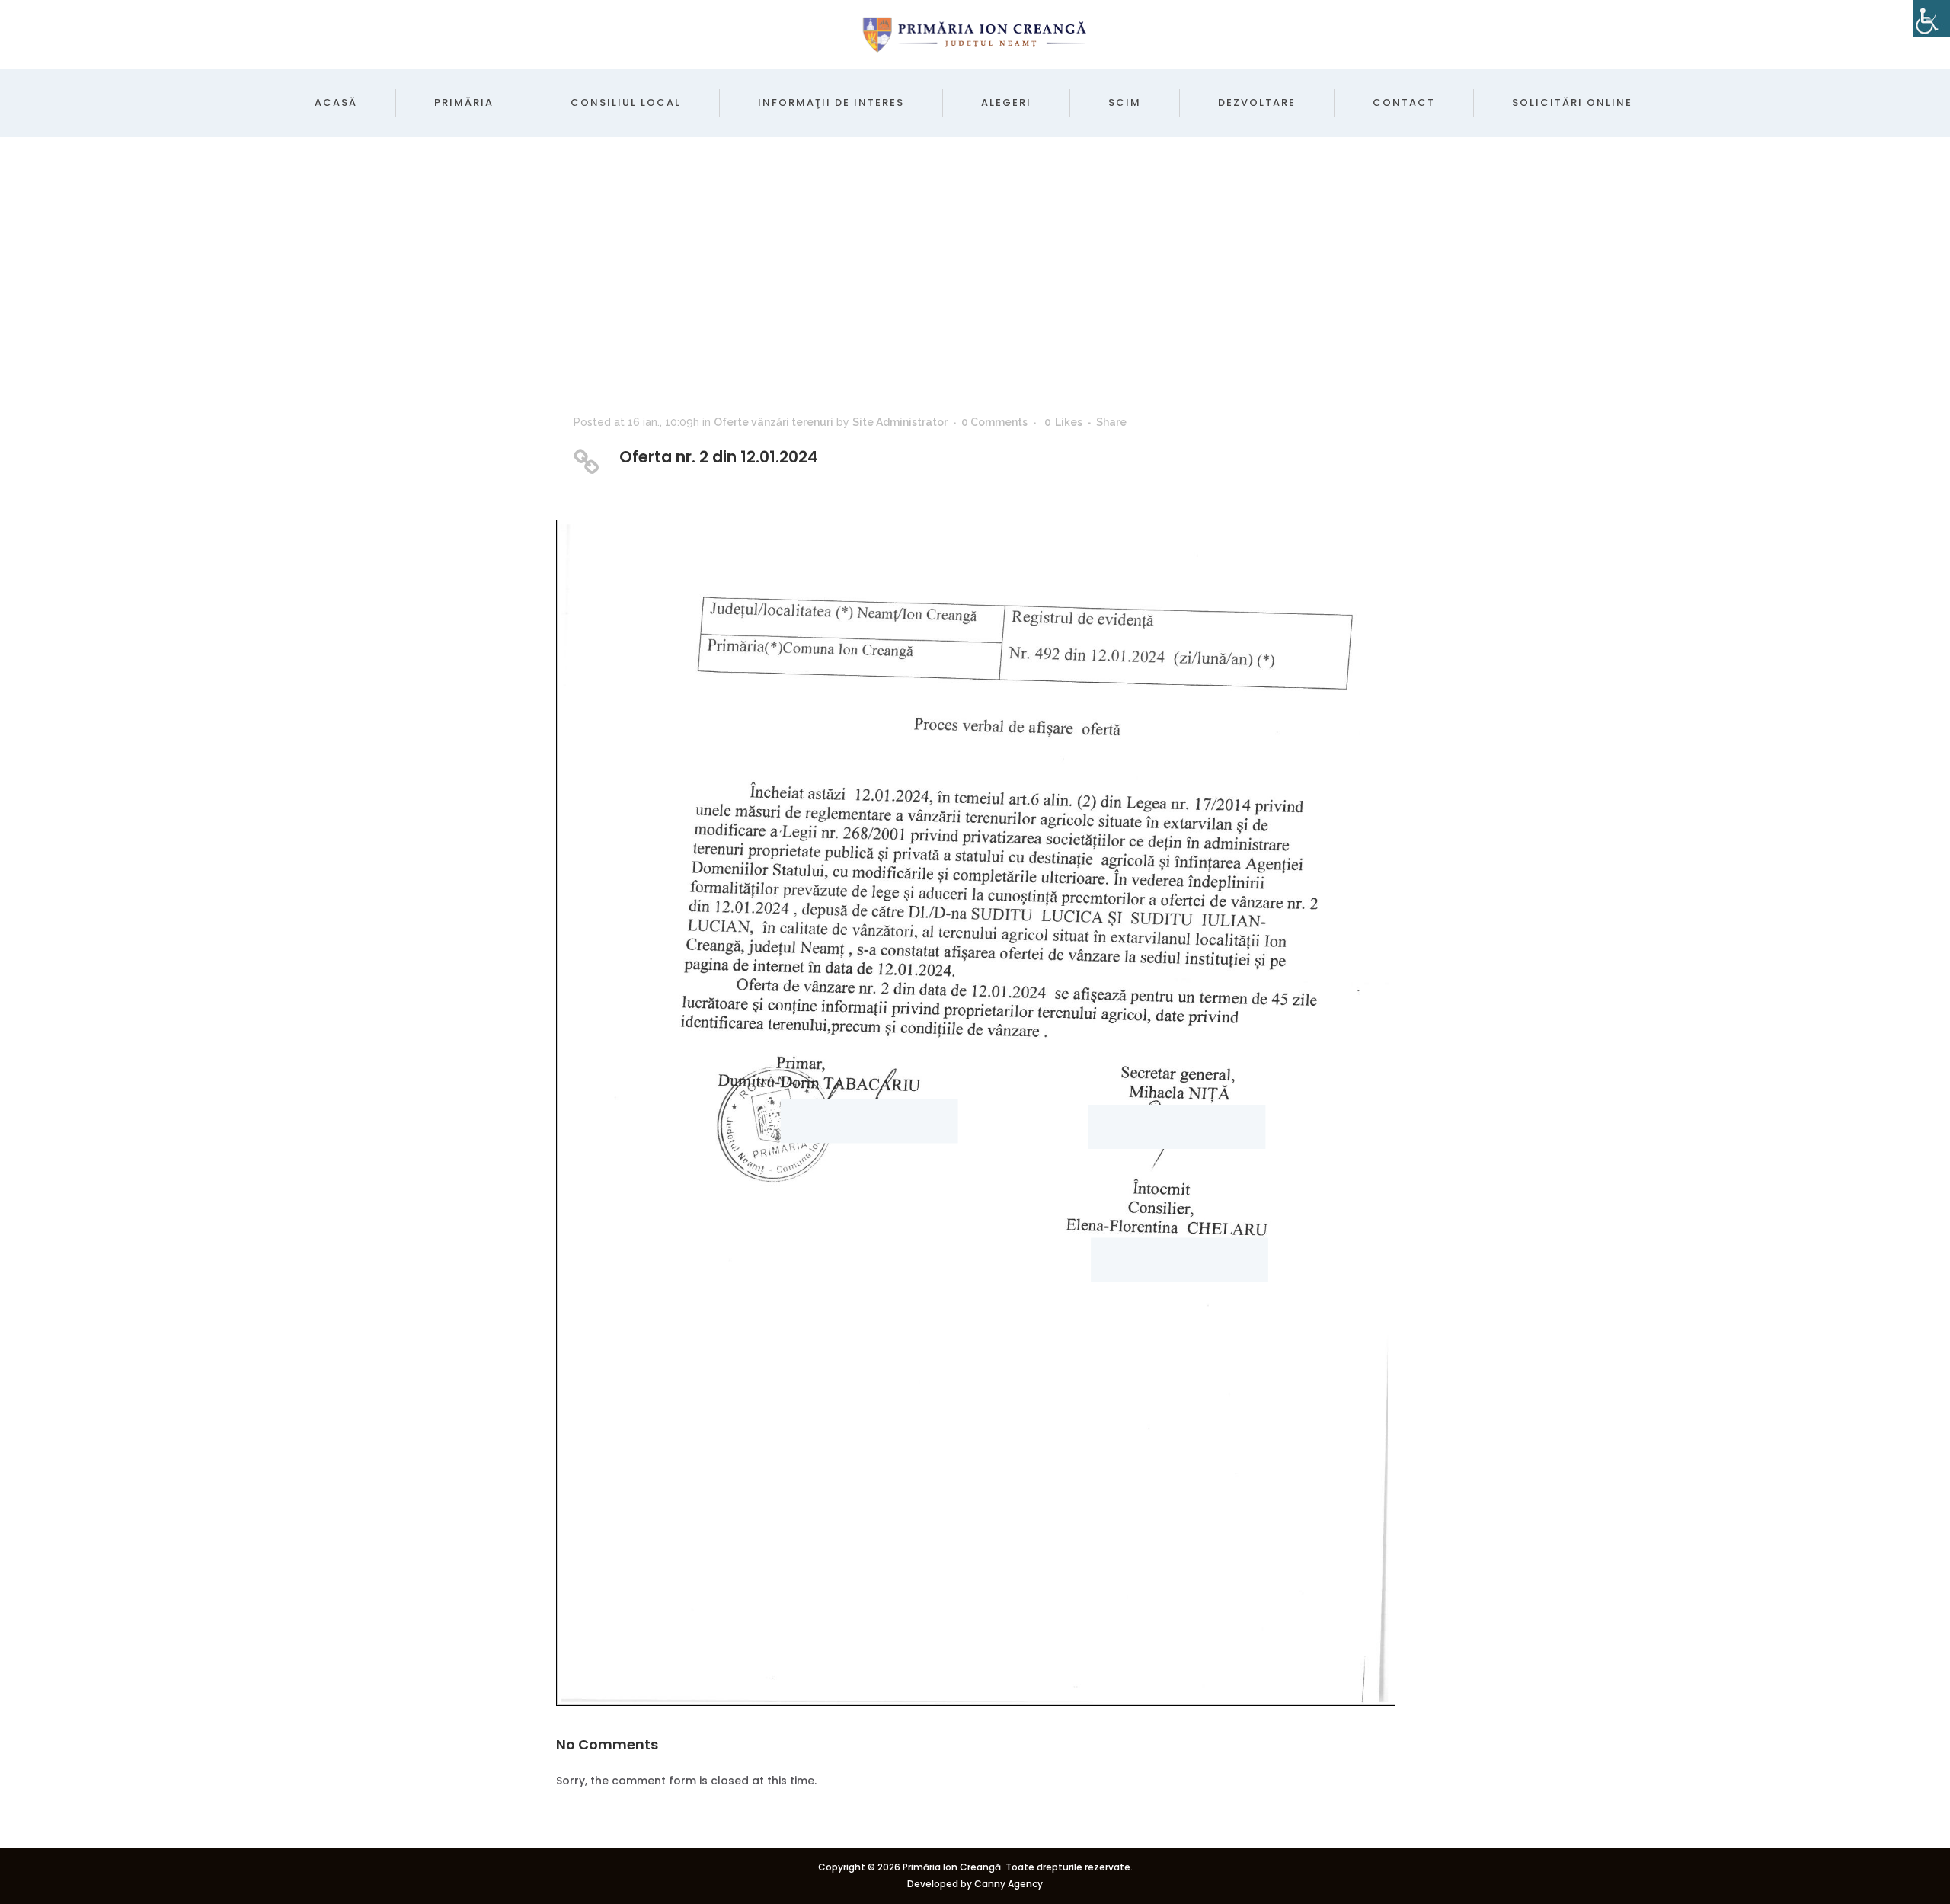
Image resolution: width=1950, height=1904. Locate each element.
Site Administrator (900, 422)
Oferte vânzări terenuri (774, 422)
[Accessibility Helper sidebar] (1932, 18)
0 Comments (994, 422)
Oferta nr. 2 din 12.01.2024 (719, 457)
